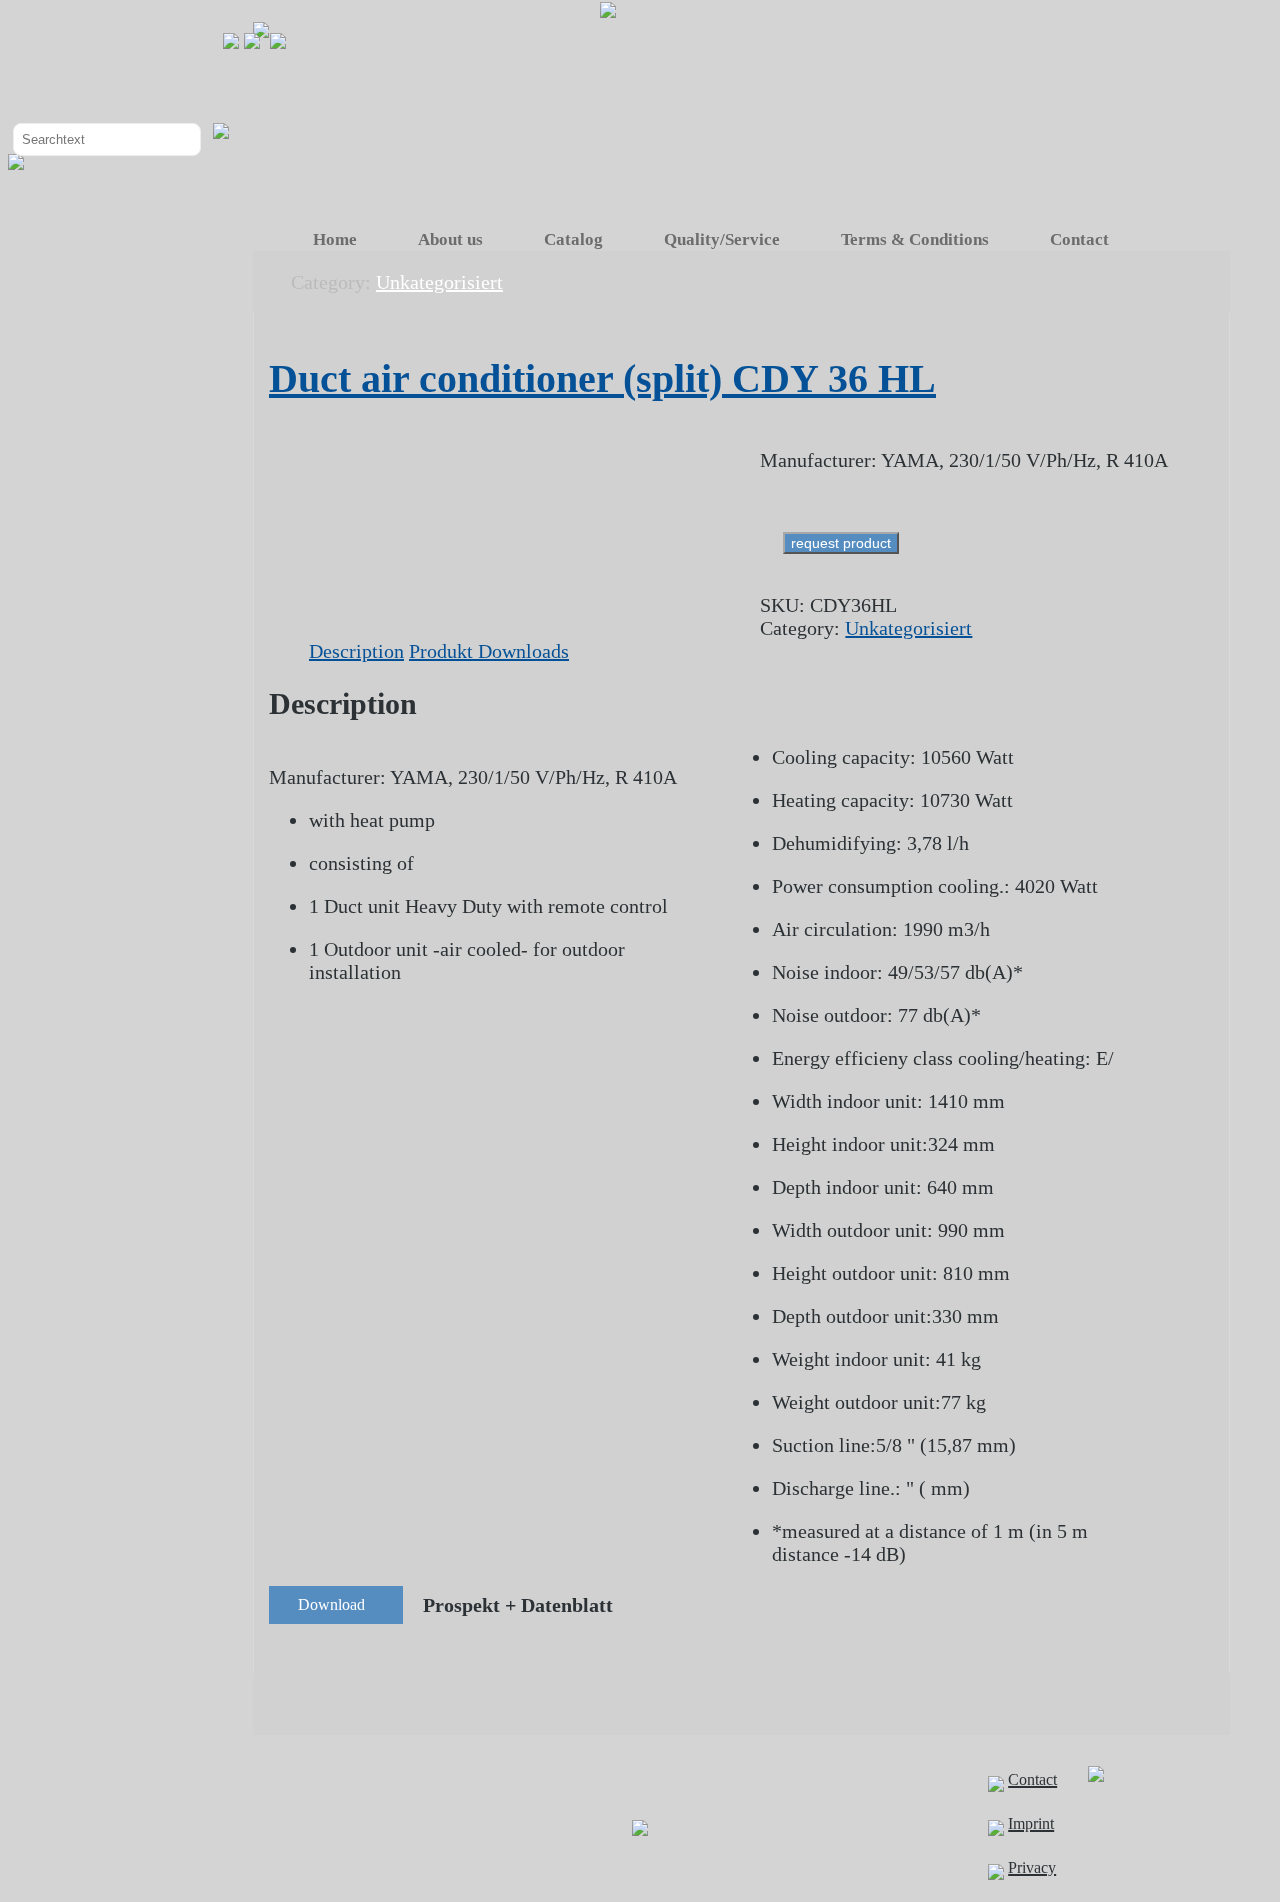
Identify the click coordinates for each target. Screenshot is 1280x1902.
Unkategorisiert (908, 628)
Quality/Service (722, 239)
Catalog (573, 239)
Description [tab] (356, 651)
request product (841, 543)
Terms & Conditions (915, 239)
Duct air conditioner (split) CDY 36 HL (602, 378)
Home (335, 239)
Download (331, 1604)
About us (450, 239)
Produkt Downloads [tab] (489, 651)
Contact (1079, 239)
